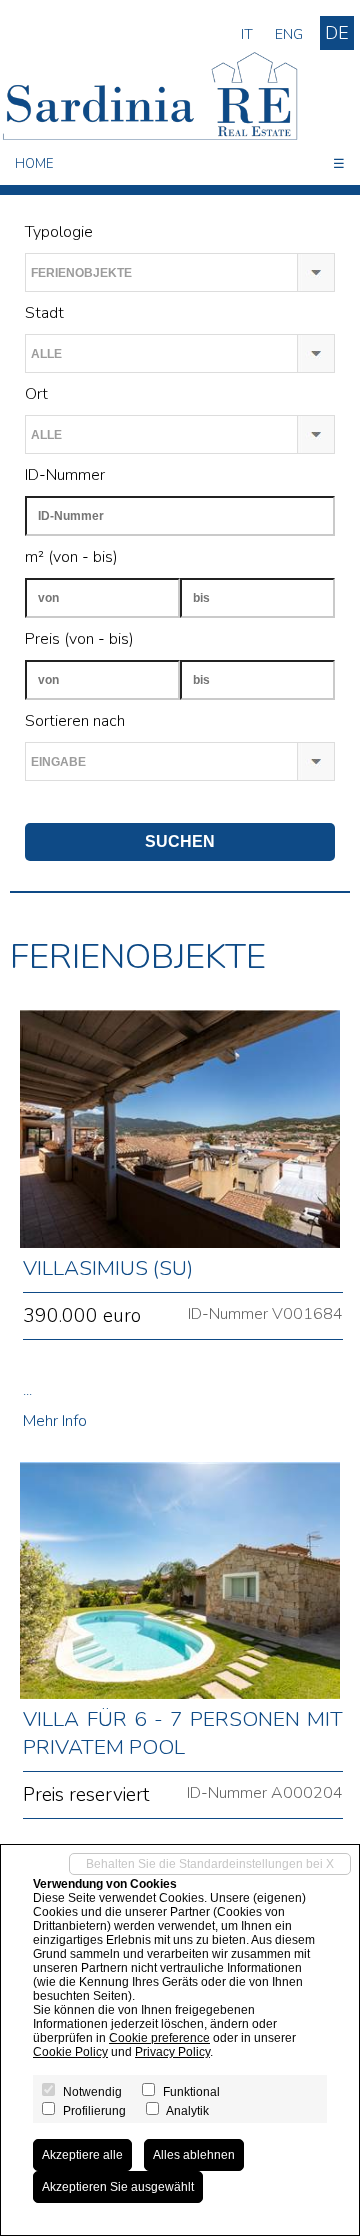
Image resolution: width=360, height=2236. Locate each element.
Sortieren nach (75, 721)
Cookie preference (159, 2038)
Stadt (44, 313)
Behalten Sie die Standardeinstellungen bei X (210, 1864)
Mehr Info (55, 1421)
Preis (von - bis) (79, 639)
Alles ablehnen (194, 2155)
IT (247, 34)
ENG (289, 34)
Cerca (45, 802)
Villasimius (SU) (108, 1268)
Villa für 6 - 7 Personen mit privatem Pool (183, 1733)
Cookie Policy (70, 2052)
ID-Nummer (65, 475)
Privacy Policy (172, 2052)
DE (337, 33)
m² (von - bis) (71, 557)
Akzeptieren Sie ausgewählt (118, 2187)
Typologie (59, 232)
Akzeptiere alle (82, 2155)
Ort (36, 394)
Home (34, 164)
